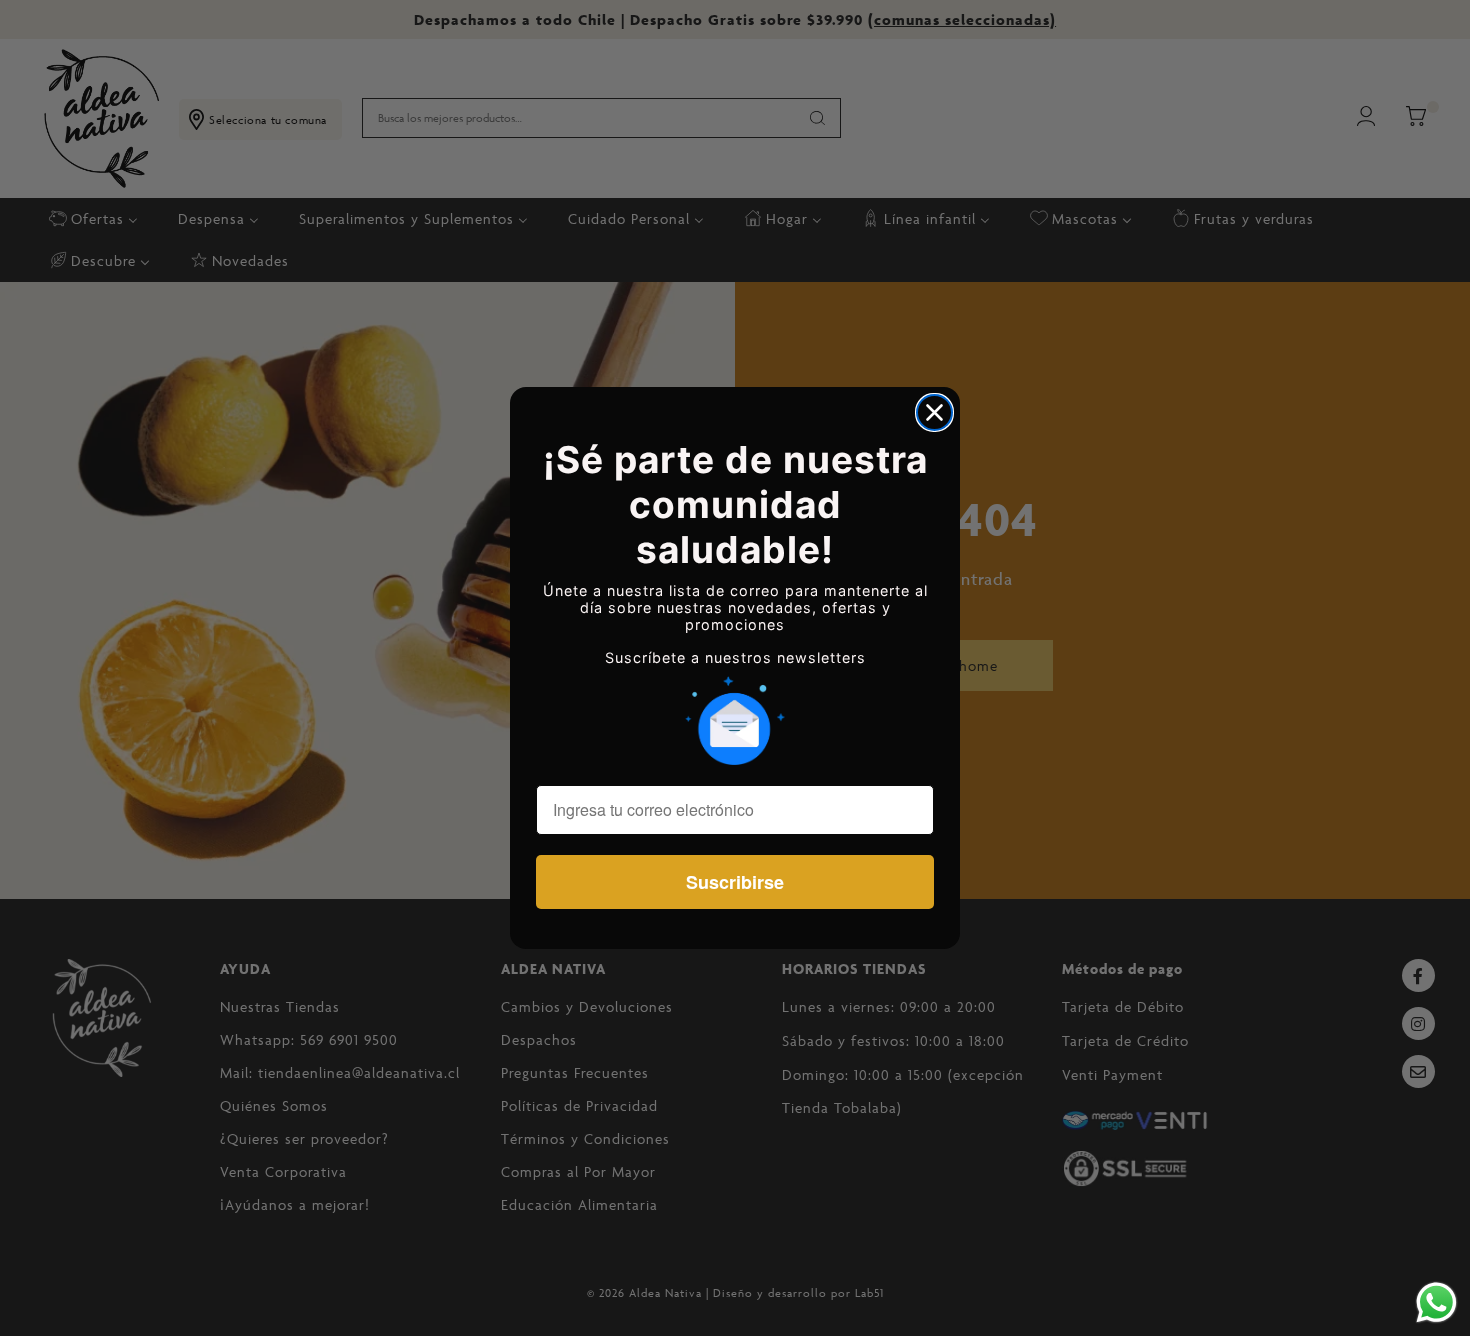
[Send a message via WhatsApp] (1436, 1302)
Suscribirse (735, 882)
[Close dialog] (934, 412)
